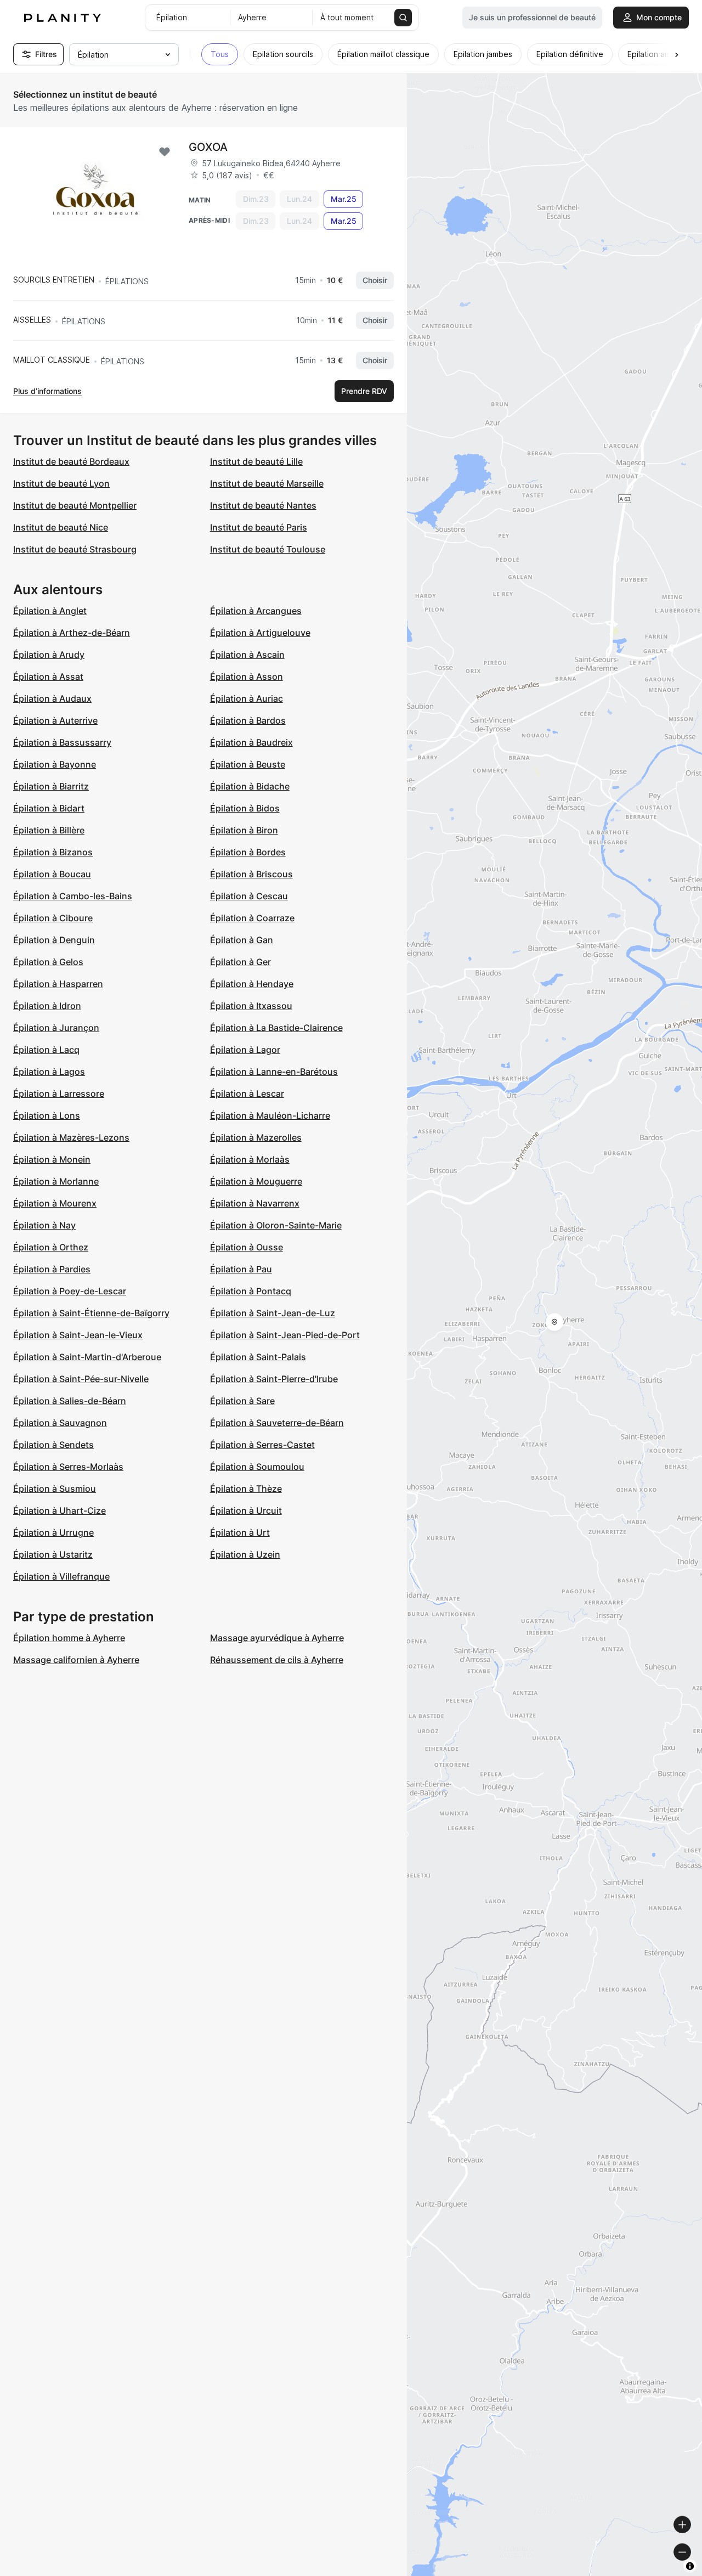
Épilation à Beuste (248, 764)
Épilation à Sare (242, 1401)
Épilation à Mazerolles (256, 1137)
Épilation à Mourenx (55, 1203)
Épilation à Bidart (49, 808)
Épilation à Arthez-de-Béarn (72, 633)
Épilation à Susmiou (55, 1489)
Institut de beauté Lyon (61, 483)
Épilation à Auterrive (55, 720)
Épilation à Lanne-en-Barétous (274, 1072)
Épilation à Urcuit (246, 1510)
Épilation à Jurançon (56, 1028)
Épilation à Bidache (250, 786)
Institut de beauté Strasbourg (75, 549)
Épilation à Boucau (52, 874)
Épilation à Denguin (54, 940)
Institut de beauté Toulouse (268, 549)
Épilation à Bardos (248, 720)
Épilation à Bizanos (53, 852)
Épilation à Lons (47, 1115)
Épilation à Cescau (249, 896)
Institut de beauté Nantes (263, 505)
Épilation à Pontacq (251, 1291)
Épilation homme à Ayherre (69, 1638)
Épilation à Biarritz (51, 786)
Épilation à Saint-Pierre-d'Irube (274, 1379)
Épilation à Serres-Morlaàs (68, 1467)
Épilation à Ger (240, 962)
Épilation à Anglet (50, 611)
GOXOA (208, 147)
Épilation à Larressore (59, 1093)
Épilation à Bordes (248, 852)
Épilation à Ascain (247, 655)
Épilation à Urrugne (53, 1532)
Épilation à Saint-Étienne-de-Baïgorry (91, 1313)
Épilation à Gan (242, 940)
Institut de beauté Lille (256, 461)
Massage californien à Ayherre (76, 1660)
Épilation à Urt (240, 1532)
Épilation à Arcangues (256, 611)
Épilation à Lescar (247, 1093)
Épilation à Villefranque (61, 1576)
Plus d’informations (47, 391)
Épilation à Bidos (245, 808)
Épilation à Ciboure (53, 918)
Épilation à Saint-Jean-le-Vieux (78, 1335)
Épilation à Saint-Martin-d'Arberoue (87, 1357)
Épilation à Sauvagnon (60, 1423)
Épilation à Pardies (52, 1269)
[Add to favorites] (165, 152)
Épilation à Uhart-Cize (60, 1510)
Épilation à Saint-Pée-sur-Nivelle (81, 1379)
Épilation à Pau (241, 1269)
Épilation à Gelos (48, 962)
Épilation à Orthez (51, 1247)
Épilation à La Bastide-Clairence (276, 1028)
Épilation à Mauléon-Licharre (270, 1115)
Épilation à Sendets (53, 1445)
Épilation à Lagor (245, 1050)
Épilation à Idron (47, 1006)
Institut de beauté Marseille (267, 483)
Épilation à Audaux (52, 698)
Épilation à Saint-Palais (258, 1357)
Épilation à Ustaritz (53, 1554)
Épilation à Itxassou (251, 1006)
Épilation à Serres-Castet (262, 1445)
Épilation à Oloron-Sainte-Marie (276, 1225)
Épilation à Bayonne (55, 764)
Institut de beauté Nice (61, 527)
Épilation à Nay (44, 1225)
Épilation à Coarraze (252, 918)
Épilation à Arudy (49, 655)
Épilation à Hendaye (252, 984)
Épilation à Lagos (49, 1072)
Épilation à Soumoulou (257, 1467)
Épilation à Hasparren (58, 984)
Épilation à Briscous (251, 874)
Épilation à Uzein (245, 1554)
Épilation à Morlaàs (250, 1159)
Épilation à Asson (247, 677)
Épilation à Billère (49, 830)
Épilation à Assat (48, 677)
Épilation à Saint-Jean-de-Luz (273, 1313)
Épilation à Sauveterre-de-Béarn (277, 1423)
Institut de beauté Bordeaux (71, 461)
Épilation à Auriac (247, 698)
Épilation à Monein (52, 1159)
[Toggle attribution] (690, 2566)
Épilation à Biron (244, 830)
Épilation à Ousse (247, 1247)
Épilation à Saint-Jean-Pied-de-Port (285, 1335)
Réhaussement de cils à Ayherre (277, 1660)
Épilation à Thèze (246, 1489)
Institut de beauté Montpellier (75, 505)
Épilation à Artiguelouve (260, 633)
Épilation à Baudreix (251, 742)
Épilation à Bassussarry (62, 742)
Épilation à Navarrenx (255, 1203)
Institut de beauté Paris (259, 527)
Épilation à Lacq (46, 1050)
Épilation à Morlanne (56, 1181)
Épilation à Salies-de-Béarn (70, 1401)
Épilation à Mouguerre (256, 1181)
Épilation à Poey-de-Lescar (70, 1291)
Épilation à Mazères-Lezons (71, 1137)
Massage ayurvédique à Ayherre (277, 1638)
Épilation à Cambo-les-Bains (73, 896)
